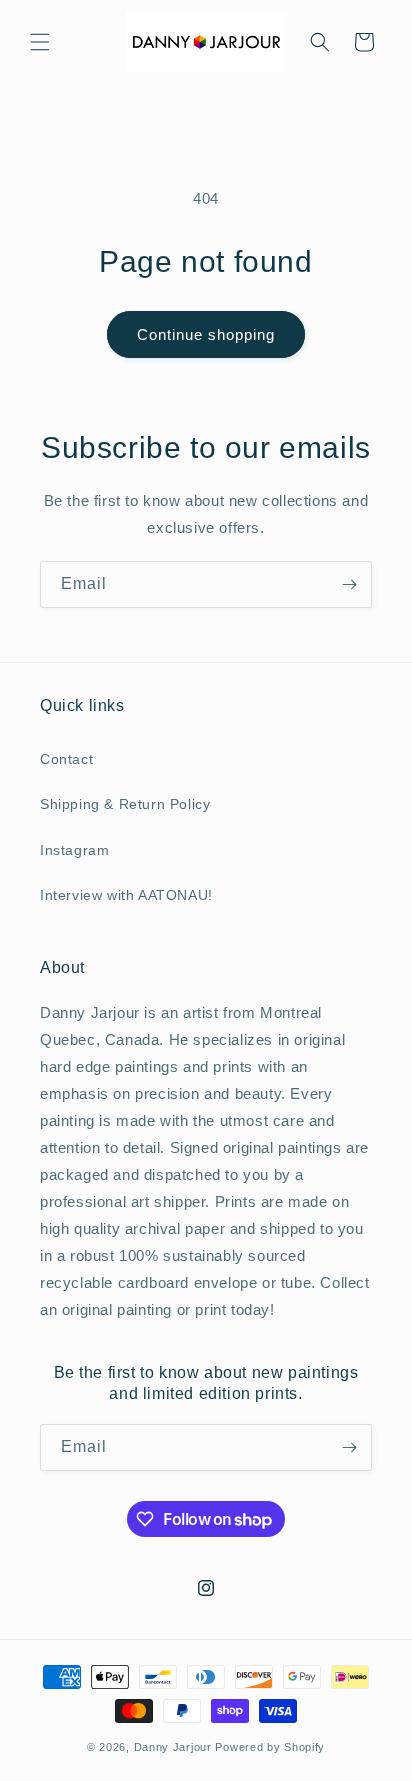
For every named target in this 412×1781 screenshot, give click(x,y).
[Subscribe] (349, 584)
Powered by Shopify (270, 1747)
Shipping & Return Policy (125, 804)
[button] (40, 42)
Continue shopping (206, 334)
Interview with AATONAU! (126, 895)
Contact (66, 759)
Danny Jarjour (173, 1747)
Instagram (74, 850)
